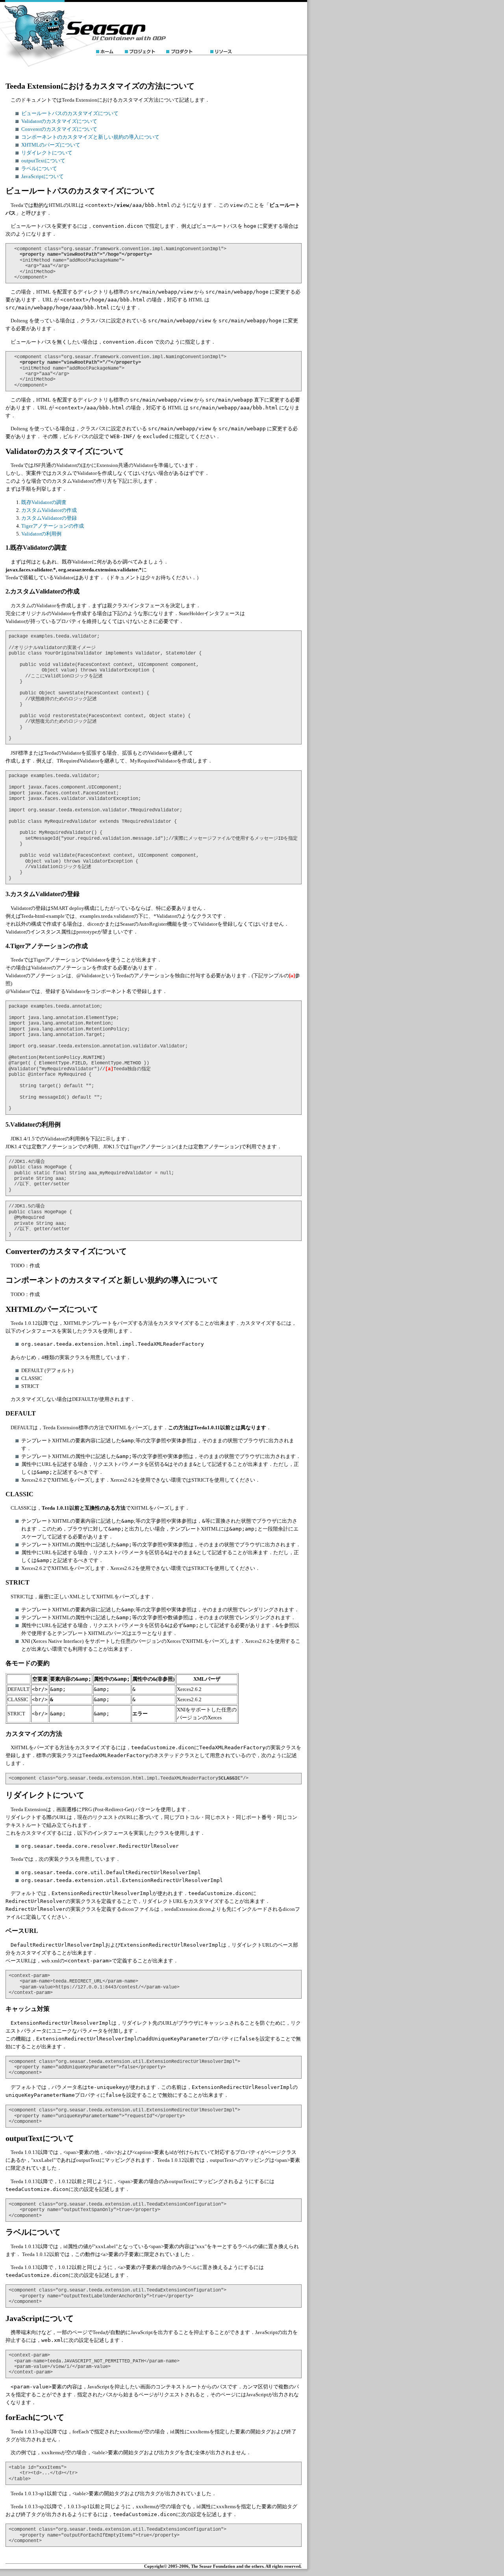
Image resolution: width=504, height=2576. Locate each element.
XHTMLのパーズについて (51, 145)
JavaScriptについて (43, 176)
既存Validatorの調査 (44, 502)
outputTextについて (43, 161)
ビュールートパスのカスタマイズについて (70, 113)
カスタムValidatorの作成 (49, 510)
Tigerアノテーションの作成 (53, 526)
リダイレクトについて (47, 153)
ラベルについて (39, 168)
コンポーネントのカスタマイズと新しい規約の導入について (90, 137)
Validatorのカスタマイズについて (59, 121)
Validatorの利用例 (41, 534)
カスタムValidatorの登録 (49, 518)
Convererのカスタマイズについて (59, 129)
